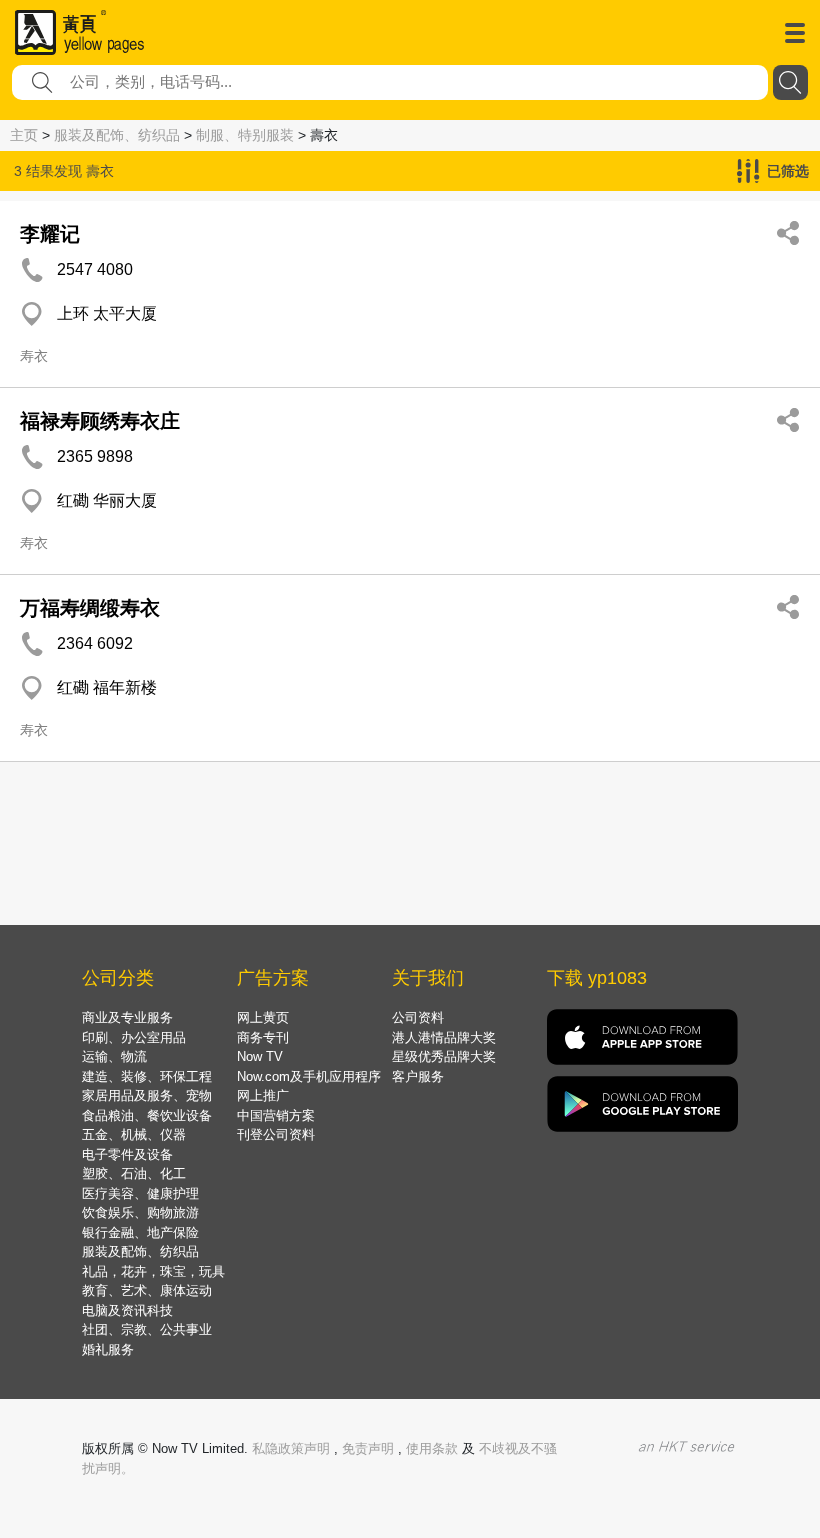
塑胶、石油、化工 (134, 1173)
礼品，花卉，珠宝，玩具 (153, 1271)
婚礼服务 (108, 1349)
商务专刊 (263, 1037)
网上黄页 (263, 1017)
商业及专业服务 (127, 1017)
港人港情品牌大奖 (444, 1037)
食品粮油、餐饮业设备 (147, 1115)
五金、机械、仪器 (134, 1134)
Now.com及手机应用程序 (309, 1076)
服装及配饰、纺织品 (117, 135)
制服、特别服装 (245, 135)
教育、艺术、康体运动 (147, 1290)
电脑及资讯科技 (127, 1310)
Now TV (260, 1056)
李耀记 (50, 234)
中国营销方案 (276, 1115)
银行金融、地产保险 (140, 1232)
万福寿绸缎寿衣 (90, 608)
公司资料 (418, 1017)
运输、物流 (114, 1056)
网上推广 (263, 1095)
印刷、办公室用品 (134, 1037)
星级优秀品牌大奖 (444, 1056)
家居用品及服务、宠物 (147, 1095)
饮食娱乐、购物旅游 (140, 1212)
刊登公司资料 (276, 1134)
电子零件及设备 (127, 1154)
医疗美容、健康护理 (140, 1193)
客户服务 (418, 1076)
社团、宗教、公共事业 (147, 1329)
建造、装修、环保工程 (147, 1076)
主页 (24, 135)
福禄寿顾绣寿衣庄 (100, 421)
